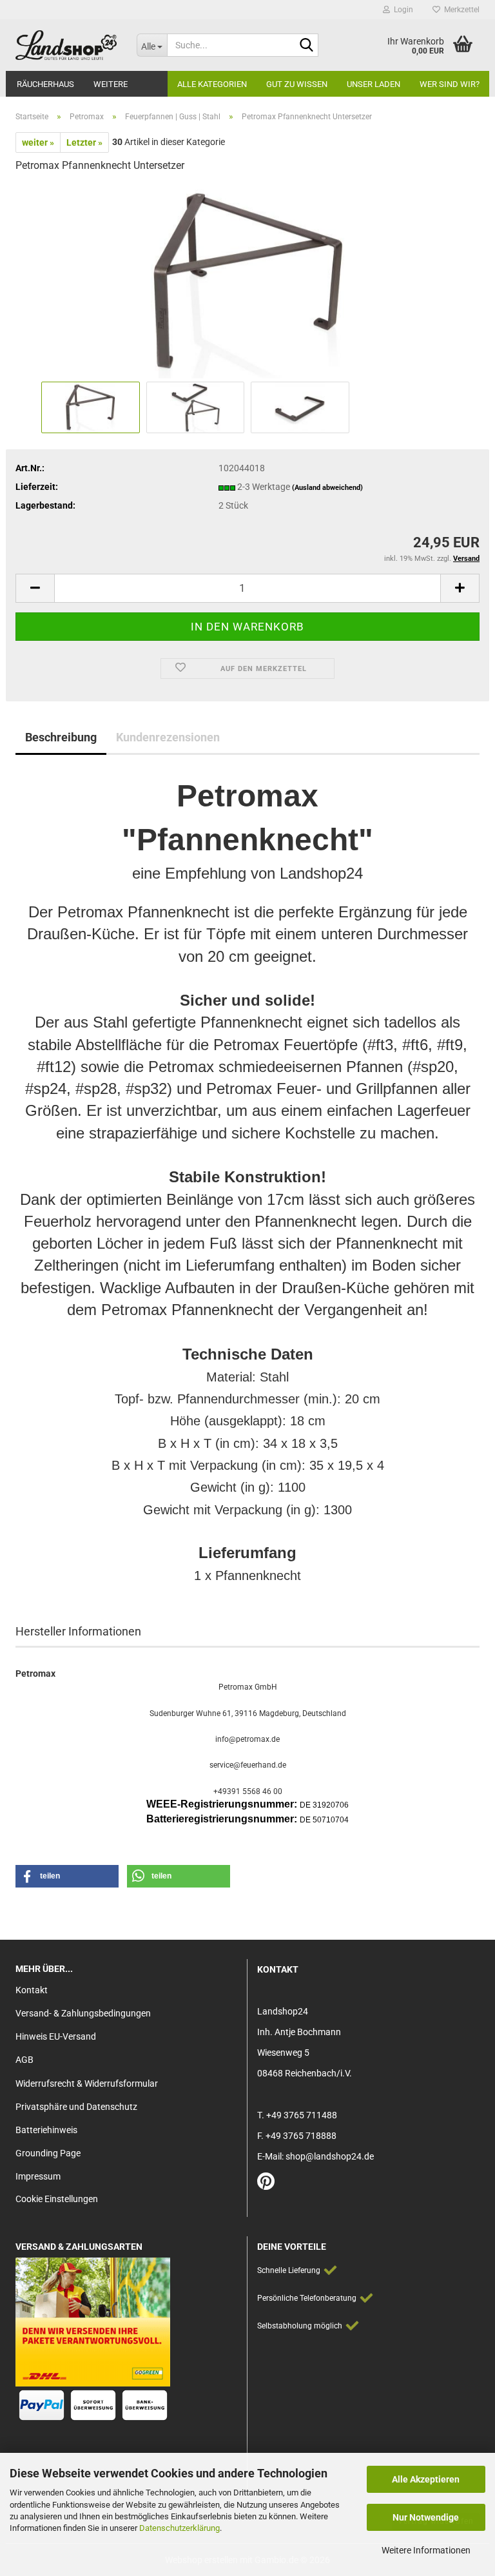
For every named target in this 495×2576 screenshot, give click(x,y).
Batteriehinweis (46, 2130)
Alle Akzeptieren (426, 2479)
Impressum (38, 2176)
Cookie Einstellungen (57, 2199)
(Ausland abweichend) (327, 488)
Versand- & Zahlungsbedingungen (83, 2013)
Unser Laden (374, 84)
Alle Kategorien (212, 84)
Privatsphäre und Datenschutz (76, 2107)
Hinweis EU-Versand (56, 2036)
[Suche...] (306, 46)
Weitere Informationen (426, 2550)
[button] (35, 588)
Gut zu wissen (297, 84)
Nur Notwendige (426, 2517)
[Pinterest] (266, 2185)
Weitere (111, 84)
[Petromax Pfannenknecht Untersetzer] (247, 281)
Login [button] (402, 10)
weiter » (38, 142)
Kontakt (32, 1990)
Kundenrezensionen (168, 737)
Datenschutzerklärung (180, 2528)
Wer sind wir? (450, 84)
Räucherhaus (45, 84)
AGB (24, 2060)
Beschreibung (61, 737)
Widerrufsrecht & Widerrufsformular (87, 2083)
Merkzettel (460, 10)
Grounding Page (48, 2153)
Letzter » (84, 142)
